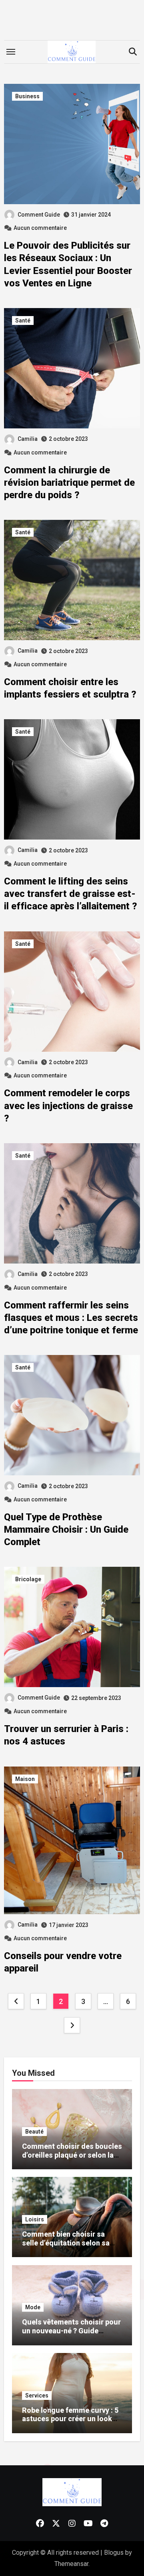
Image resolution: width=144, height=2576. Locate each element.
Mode (33, 2307)
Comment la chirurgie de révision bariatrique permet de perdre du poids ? (69, 483)
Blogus (114, 2553)
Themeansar (71, 2564)
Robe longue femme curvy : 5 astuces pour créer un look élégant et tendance (70, 2419)
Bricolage (28, 1579)
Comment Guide (39, 215)
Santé (23, 320)
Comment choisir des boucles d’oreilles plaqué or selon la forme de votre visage (72, 2155)
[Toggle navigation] (11, 52)
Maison (25, 1779)
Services (37, 2395)
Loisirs (35, 2219)
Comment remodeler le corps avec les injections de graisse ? (68, 1105)
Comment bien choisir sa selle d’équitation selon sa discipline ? (66, 2243)
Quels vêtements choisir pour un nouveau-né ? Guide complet (71, 2331)
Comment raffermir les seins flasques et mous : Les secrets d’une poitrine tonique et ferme (71, 1318)
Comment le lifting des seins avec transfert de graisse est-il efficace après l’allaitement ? (71, 894)
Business (27, 96)
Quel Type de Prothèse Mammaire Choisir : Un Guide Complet (66, 1529)
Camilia (28, 439)
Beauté (34, 2132)
